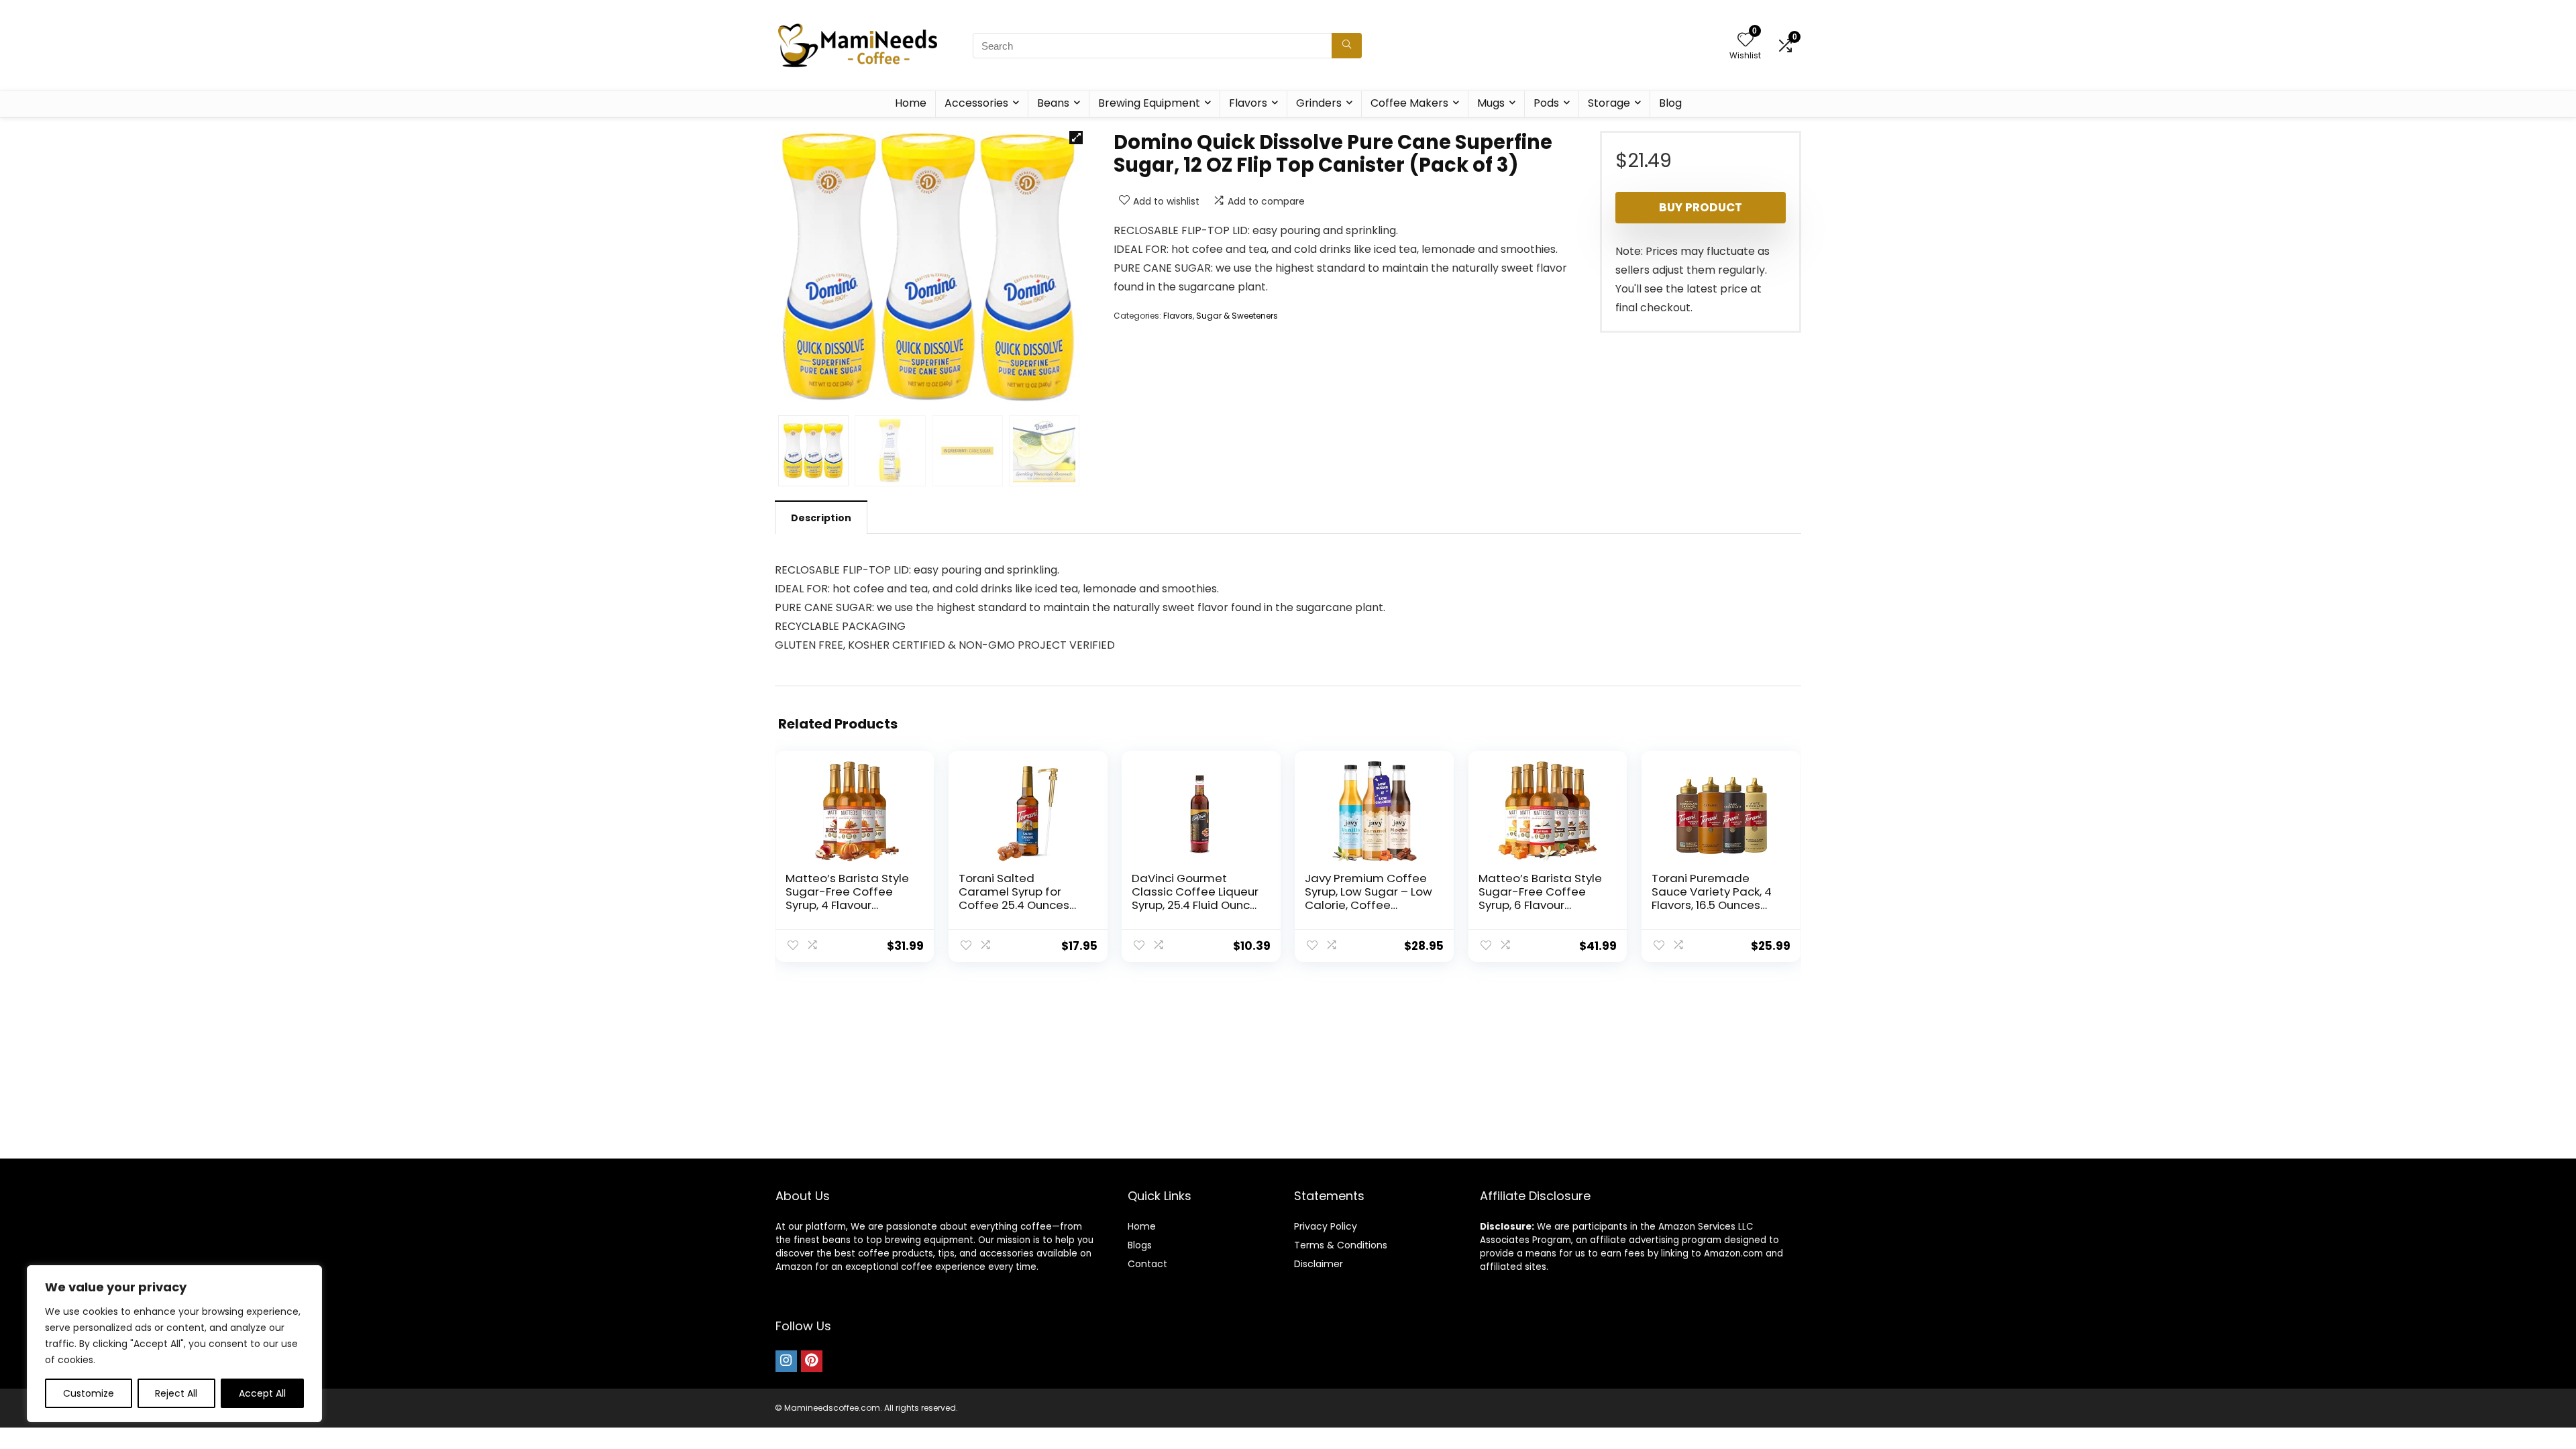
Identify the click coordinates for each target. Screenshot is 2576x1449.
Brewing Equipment (1149, 103)
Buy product (1701, 207)
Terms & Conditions (1341, 1245)
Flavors (1248, 103)
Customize (89, 1393)
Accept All (262, 1393)
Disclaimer (1319, 1264)
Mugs (1491, 103)
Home (911, 103)
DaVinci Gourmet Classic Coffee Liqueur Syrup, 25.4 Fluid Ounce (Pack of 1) (1195, 898)
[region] (174, 1344)
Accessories (976, 103)
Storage (1609, 103)
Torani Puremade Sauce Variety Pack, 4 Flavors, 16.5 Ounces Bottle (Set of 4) (1712, 898)
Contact (1147, 1264)
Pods (1546, 103)
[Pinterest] (812, 1361)
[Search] (1347, 46)
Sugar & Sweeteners (1237, 316)
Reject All (176, 1393)
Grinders (1319, 103)
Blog (1670, 103)
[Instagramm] (786, 1361)
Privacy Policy (1326, 1226)
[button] (1076, 138)
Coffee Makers (1409, 103)
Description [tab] (821, 518)
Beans (1053, 103)
